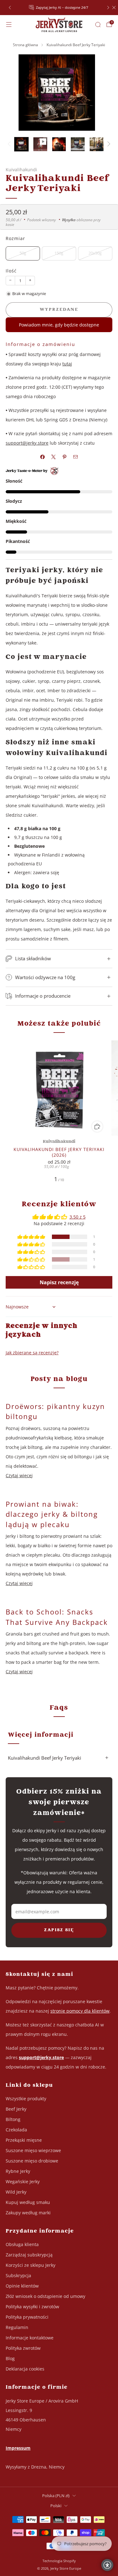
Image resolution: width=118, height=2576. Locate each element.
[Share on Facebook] (43, 457)
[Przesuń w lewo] (10, 144)
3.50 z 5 (78, 1217)
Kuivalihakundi (21, 170)
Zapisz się (59, 1930)
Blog (10, 2358)
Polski (56, 2506)
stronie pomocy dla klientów (80, 2011)
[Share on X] (54, 457)
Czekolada (16, 2130)
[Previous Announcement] (10, 8)
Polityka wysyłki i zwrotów (32, 2307)
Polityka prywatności (27, 2317)
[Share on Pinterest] (65, 457)
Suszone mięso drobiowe (32, 2161)
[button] (32, 1237)
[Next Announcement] (108, 8)
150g (59, 253)
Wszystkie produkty (26, 2099)
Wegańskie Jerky (23, 2181)
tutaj (67, 364)
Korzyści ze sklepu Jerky (31, 2265)
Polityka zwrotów (23, 2348)
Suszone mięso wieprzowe (33, 2150)
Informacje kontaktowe (30, 2338)
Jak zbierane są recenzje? (32, 1353)
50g (23, 253)
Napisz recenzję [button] (59, 1282)
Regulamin (17, 2327)
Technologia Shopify (59, 2561)
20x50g (95, 253)
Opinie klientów (22, 2286)
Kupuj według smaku (28, 2202)
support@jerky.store (27, 443)
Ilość (11, 271)
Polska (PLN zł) (56, 2496)
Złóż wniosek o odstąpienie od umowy (45, 2296)
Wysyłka (69, 220)
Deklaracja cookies (25, 2369)
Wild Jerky (16, 2192)
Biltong (13, 2119)
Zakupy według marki (28, 2213)
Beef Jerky (16, 2109)
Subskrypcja (18, 2275)
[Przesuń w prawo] (108, 144)
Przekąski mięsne (24, 2140)
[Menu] (9, 25)
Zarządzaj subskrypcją (29, 2255)
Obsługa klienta (22, 2244)
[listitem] (59, 8)
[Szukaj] (98, 25)
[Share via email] (76, 457)
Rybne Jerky (18, 2171)
